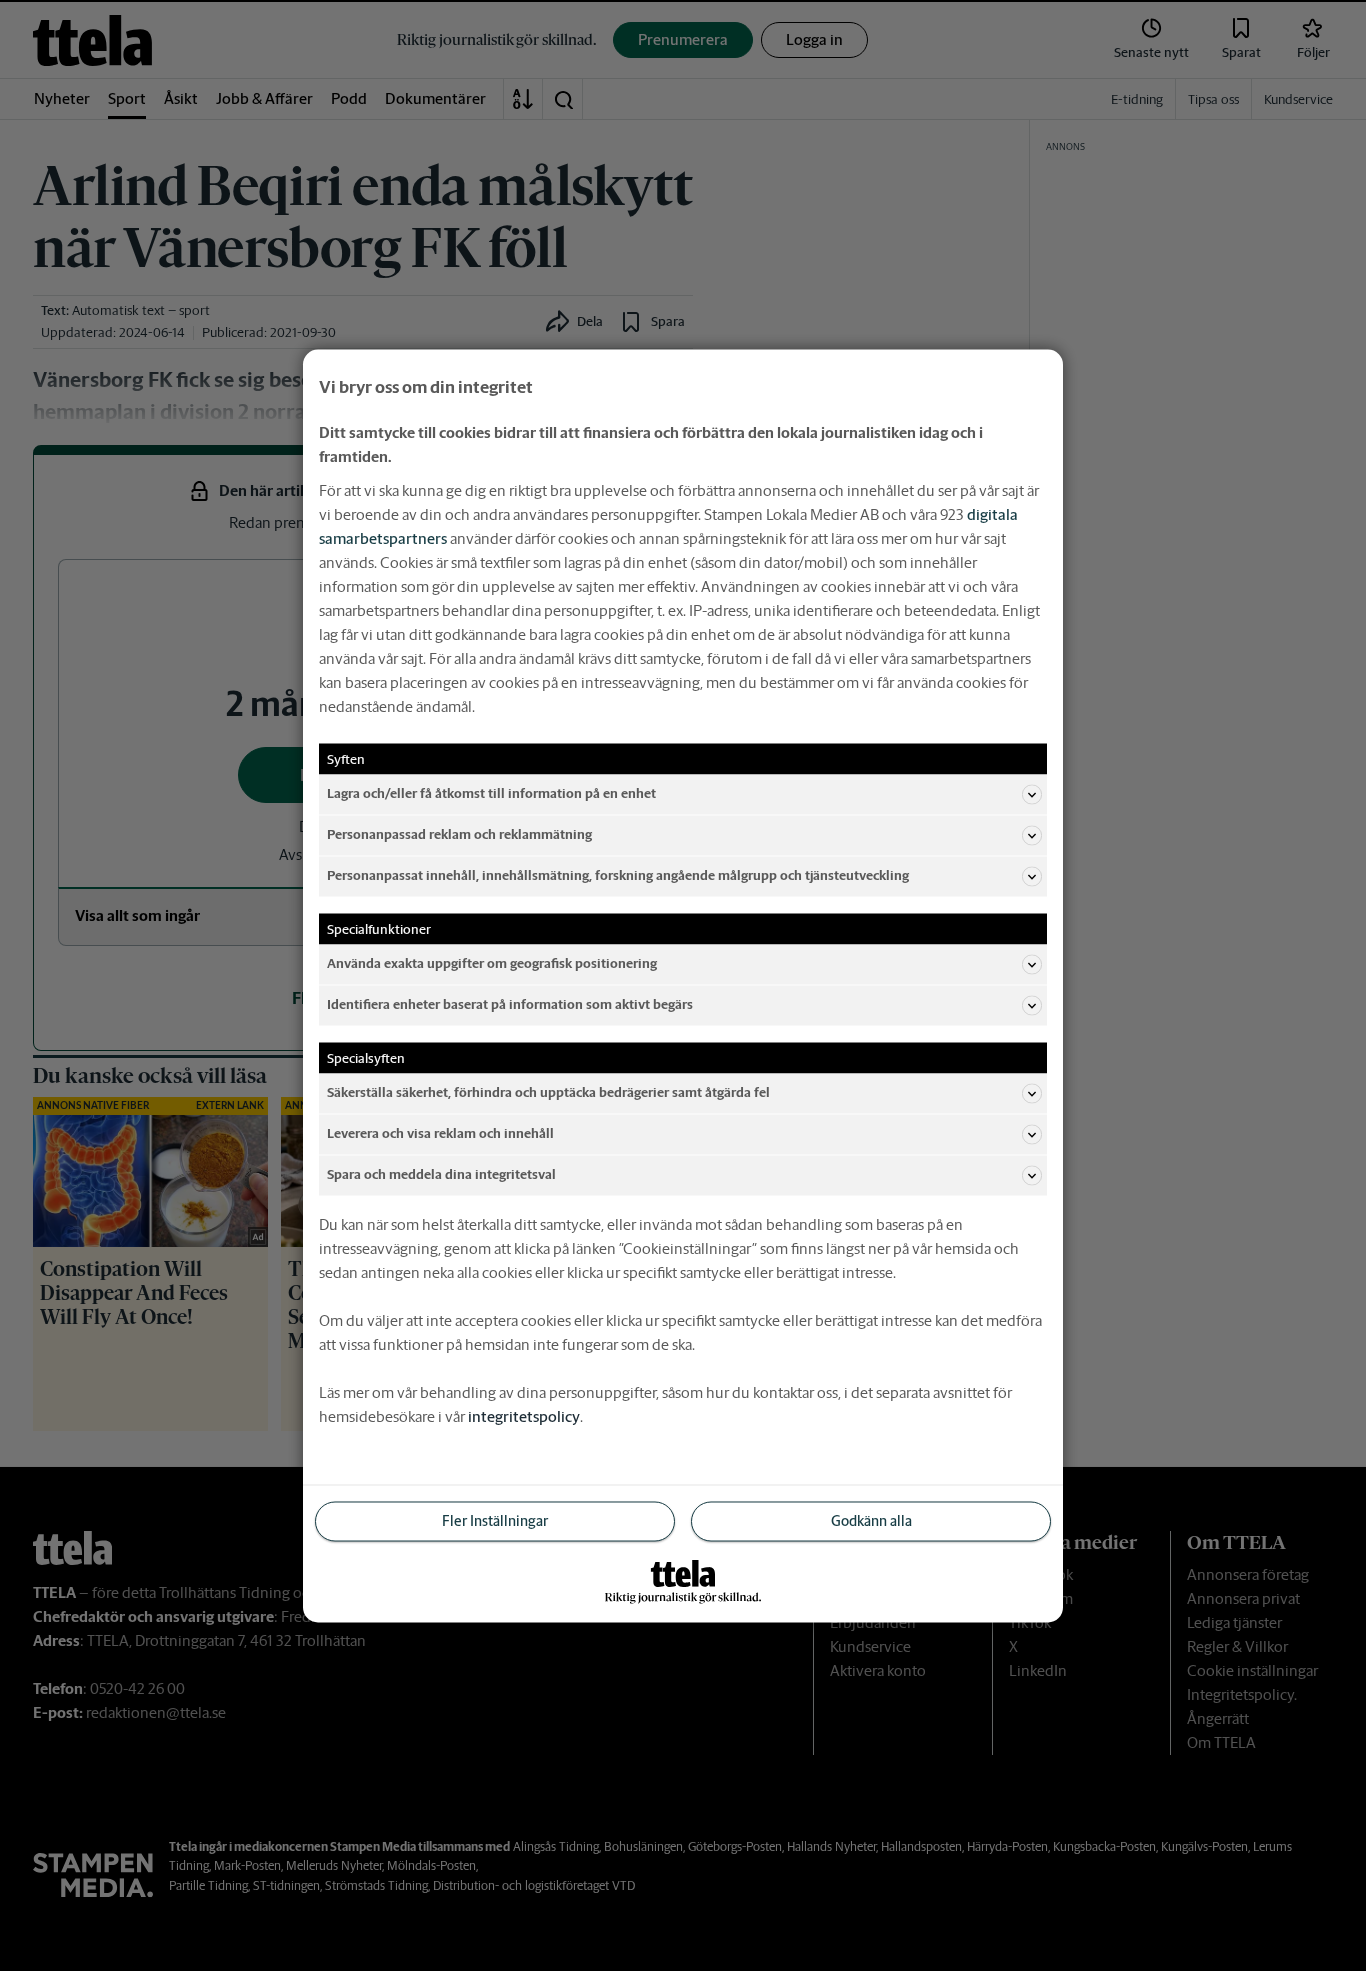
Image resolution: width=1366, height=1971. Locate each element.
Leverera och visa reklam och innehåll (440, 1133)
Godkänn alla (871, 1520)
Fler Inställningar (495, 1520)
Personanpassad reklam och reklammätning (459, 834)
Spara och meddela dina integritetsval (441, 1174)
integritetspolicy (524, 1415)
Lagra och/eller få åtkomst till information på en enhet (491, 793)
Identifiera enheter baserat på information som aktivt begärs (510, 1004)
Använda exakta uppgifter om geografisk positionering (492, 963)
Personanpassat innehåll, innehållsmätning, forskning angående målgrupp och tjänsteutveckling (618, 875)
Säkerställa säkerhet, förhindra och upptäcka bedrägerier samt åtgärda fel (548, 1092)
